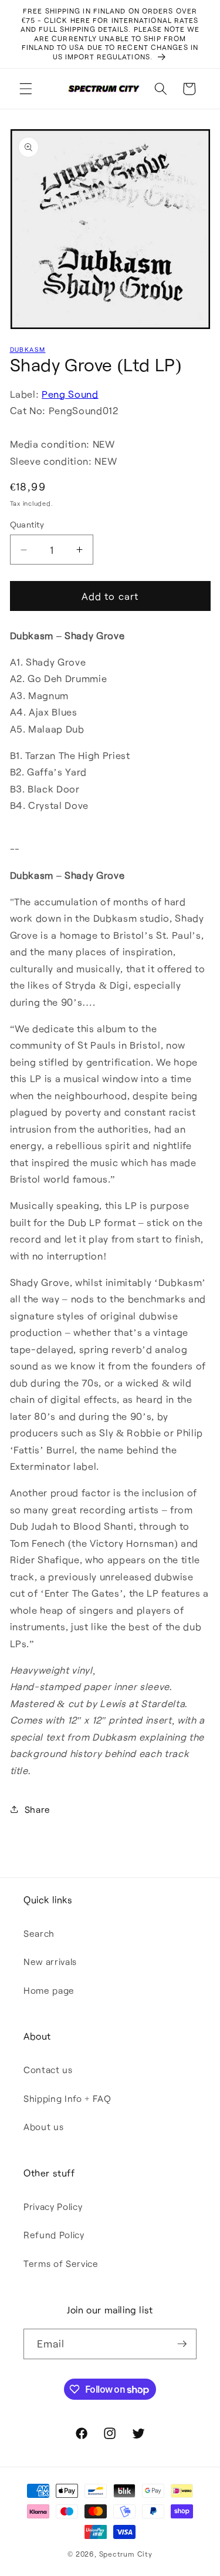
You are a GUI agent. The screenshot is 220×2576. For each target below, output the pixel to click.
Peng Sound (70, 394)
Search (39, 1933)
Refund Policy (54, 2235)
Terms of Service (61, 2263)
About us (43, 2127)
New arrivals (50, 1962)
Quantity (27, 524)
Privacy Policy (53, 2206)
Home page (49, 1990)
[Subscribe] (182, 2344)
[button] (26, 89)
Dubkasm (28, 349)
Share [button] (38, 1809)
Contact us (48, 2070)
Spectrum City (126, 2554)
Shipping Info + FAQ (67, 2098)
